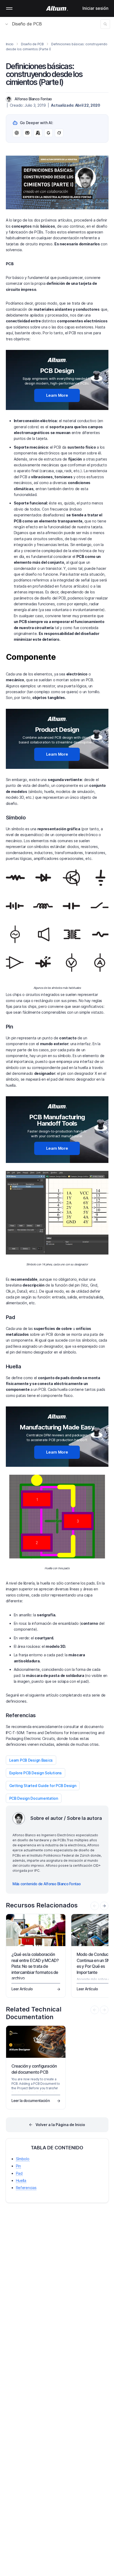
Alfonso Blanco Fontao (33, 99)
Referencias (26, 2188)
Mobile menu (9, 8)
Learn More (57, 395)
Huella (21, 2180)
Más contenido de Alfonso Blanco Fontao (47, 1884)
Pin (18, 2166)
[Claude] (38, 133)
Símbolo (23, 2159)
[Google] (49, 133)
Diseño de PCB (27, 24)
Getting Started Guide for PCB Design (43, 1786)
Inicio (10, 44)
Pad (19, 2173)
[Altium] (57, 8)
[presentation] (104, 1906)
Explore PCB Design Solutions (36, 1773)
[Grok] (59, 133)
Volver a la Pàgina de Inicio (60, 2125)
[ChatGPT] (17, 133)
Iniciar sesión (95, 8)
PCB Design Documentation (34, 1798)
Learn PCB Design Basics (31, 1760)
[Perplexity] (27, 133)
